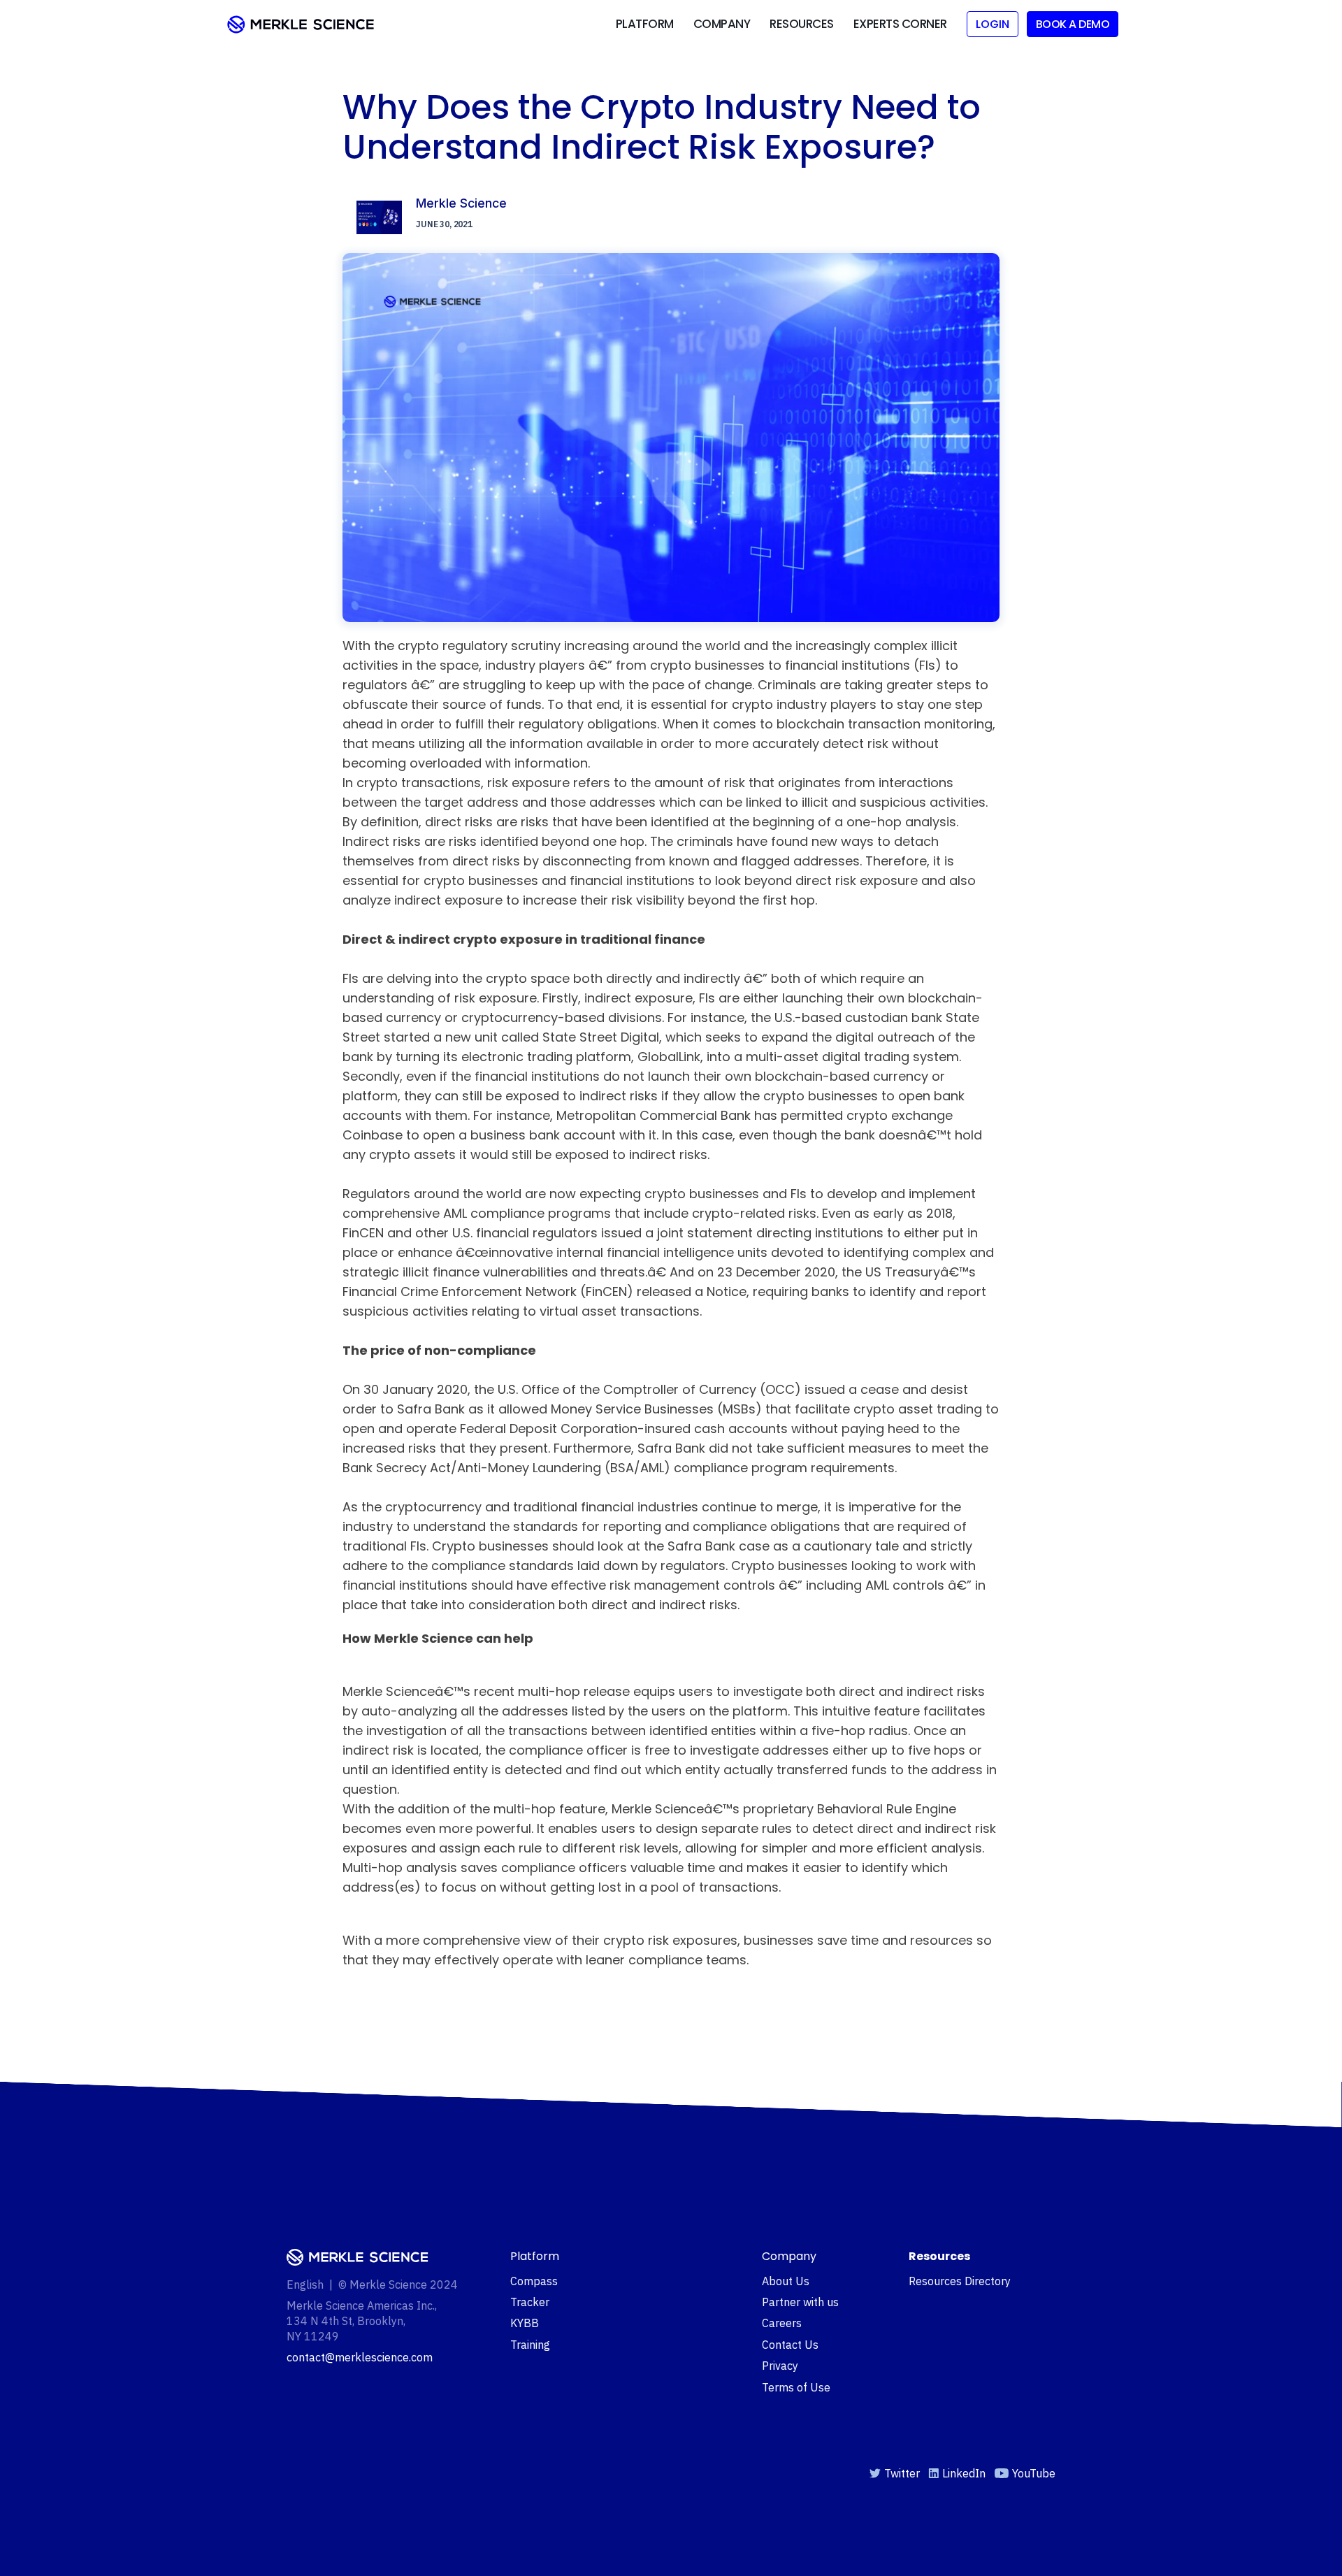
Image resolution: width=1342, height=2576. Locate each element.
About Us (786, 2281)
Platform (645, 24)
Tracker (530, 2302)
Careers (782, 2323)
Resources (802, 24)
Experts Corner (900, 24)
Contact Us (790, 2345)
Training (530, 2345)
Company (722, 24)
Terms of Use (796, 2387)
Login (993, 24)
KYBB (525, 2323)
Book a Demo (1073, 24)
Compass (534, 2281)
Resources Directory (960, 2281)
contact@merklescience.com (360, 2357)
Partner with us (800, 2302)
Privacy (780, 2366)
